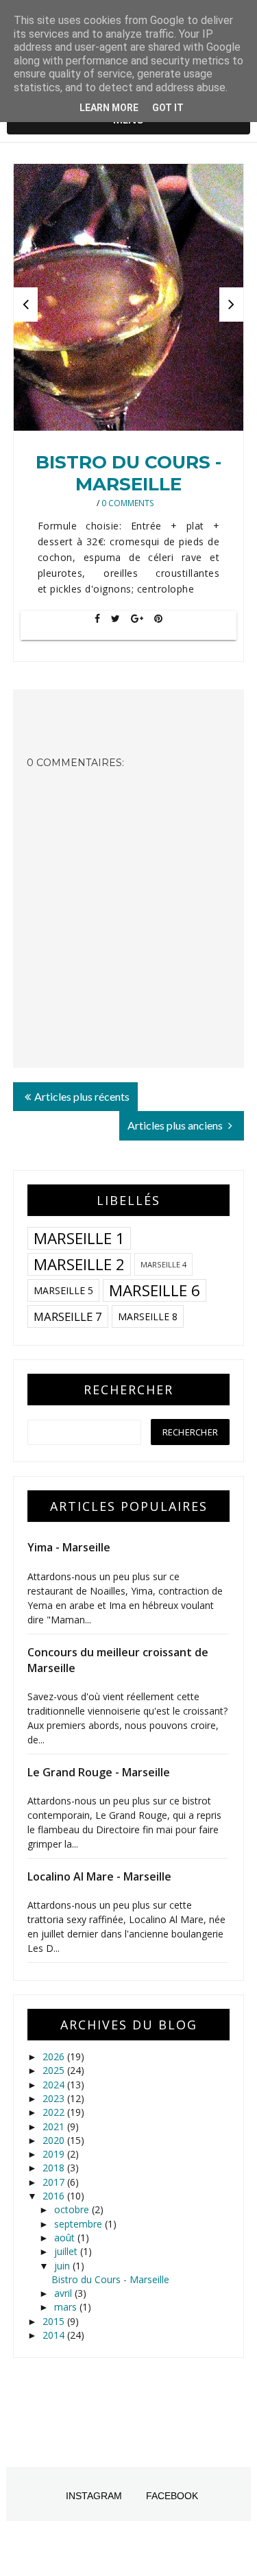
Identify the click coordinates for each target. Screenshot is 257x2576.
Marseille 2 (79, 1264)
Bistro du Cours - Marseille (128, 473)
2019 (55, 2154)
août (66, 2238)
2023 (55, 2098)
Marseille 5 (63, 1290)
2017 (55, 2182)
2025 (55, 2070)
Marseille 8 (148, 1316)
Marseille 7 (68, 1316)
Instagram (94, 2496)
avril (64, 2293)
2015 (55, 2321)
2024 (55, 2085)
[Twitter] (115, 619)
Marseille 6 (155, 1290)
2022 (55, 2112)
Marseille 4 (163, 1264)
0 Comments (127, 503)
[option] (129, 297)
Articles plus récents (82, 1096)
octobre (73, 2209)
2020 (55, 2140)
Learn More (109, 108)
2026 (55, 2056)
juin (63, 2266)
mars (67, 2307)
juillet (67, 2251)
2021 (55, 2126)
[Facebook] (97, 619)
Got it (168, 108)
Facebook (172, 2496)
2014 (55, 2335)
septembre (79, 2224)
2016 (55, 2196)
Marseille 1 (79, 1238)
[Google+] (137, 619)
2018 (55, 2168)
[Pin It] (158, 619)
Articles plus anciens (176, 1125)
